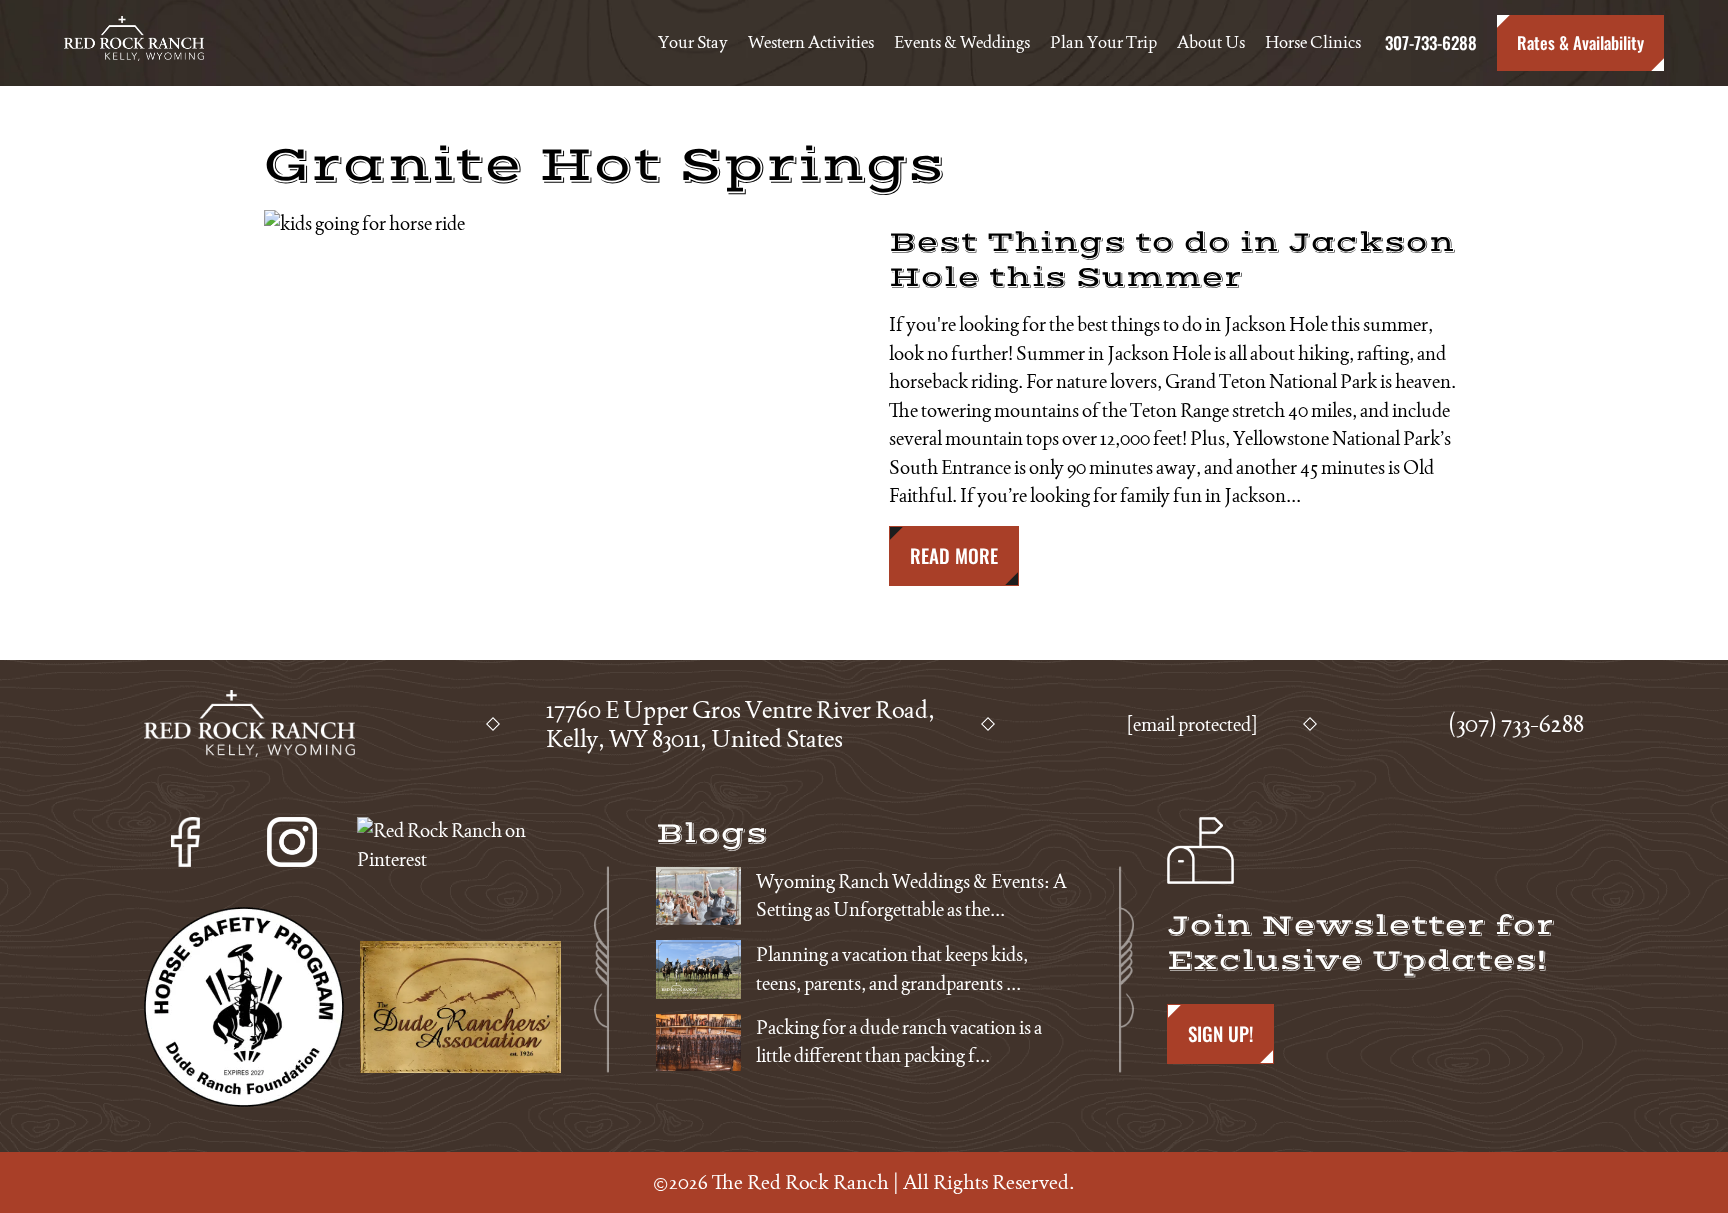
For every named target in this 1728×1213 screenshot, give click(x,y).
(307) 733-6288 (1516, 723)
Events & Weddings (962, 42)
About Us (1211, 42)
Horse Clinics (1313, 42)
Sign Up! (1220, 1033)
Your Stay (693, 42)
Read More (954, 555)
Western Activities (811, 42)
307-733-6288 (1429, 42)
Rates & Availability (1580, 42)
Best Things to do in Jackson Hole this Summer (1172, 260)
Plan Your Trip (1103, 42)
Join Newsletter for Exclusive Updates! (1361, 943)
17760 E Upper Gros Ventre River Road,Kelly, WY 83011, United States (740, 724)
